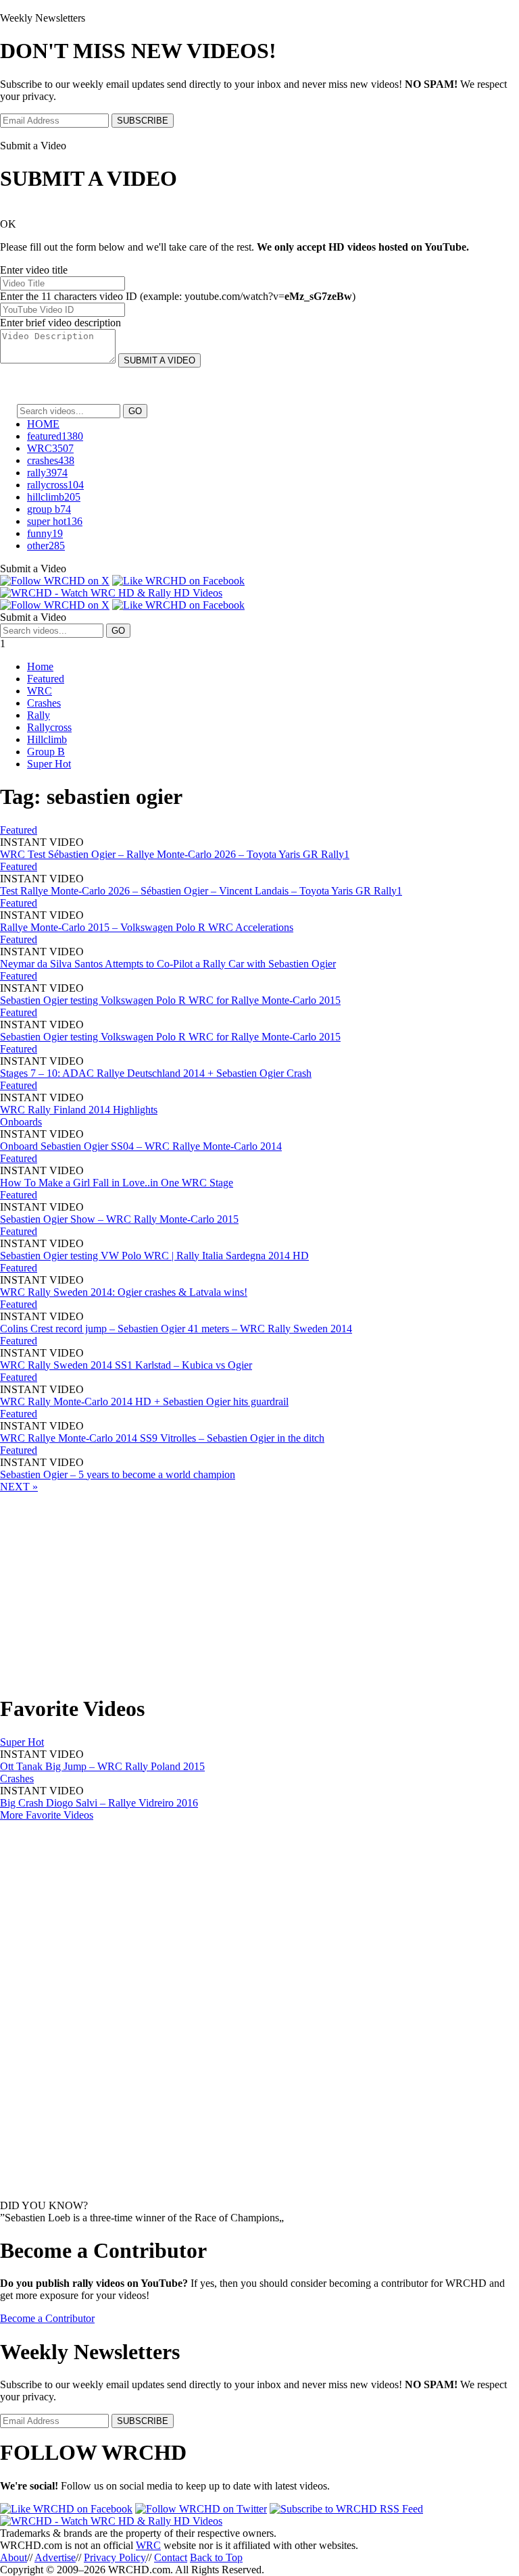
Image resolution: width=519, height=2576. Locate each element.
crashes (51, 460)
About (14, 2557)
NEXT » (19, 1487)
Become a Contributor (47, 2318)
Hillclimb (47, 739)
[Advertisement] (259, 1588)
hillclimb (54, 497)
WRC (50, 448)
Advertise (55, 2557)
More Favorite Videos (47, 1815)
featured (55, 436)
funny (45, 533)
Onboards (21, 1122)
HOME (43, 424)
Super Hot (49, 764)
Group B (46, 752)
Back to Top (216, 2557)
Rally (39, 715)
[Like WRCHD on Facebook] (178, 581)
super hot (55, 521)
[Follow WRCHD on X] (55, 581)
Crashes (44, 703)
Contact (171, 2557)
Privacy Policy (115, 2557)
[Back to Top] (111, 2521)
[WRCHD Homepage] (111, 593)
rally (47, 473)
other (46, 546)
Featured (46, 679)
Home (40, 666)
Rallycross (49, 727)
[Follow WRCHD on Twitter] (201, 2509)
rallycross (55, 485)
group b (49, 509)
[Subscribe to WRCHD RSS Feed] (346, 2509)
